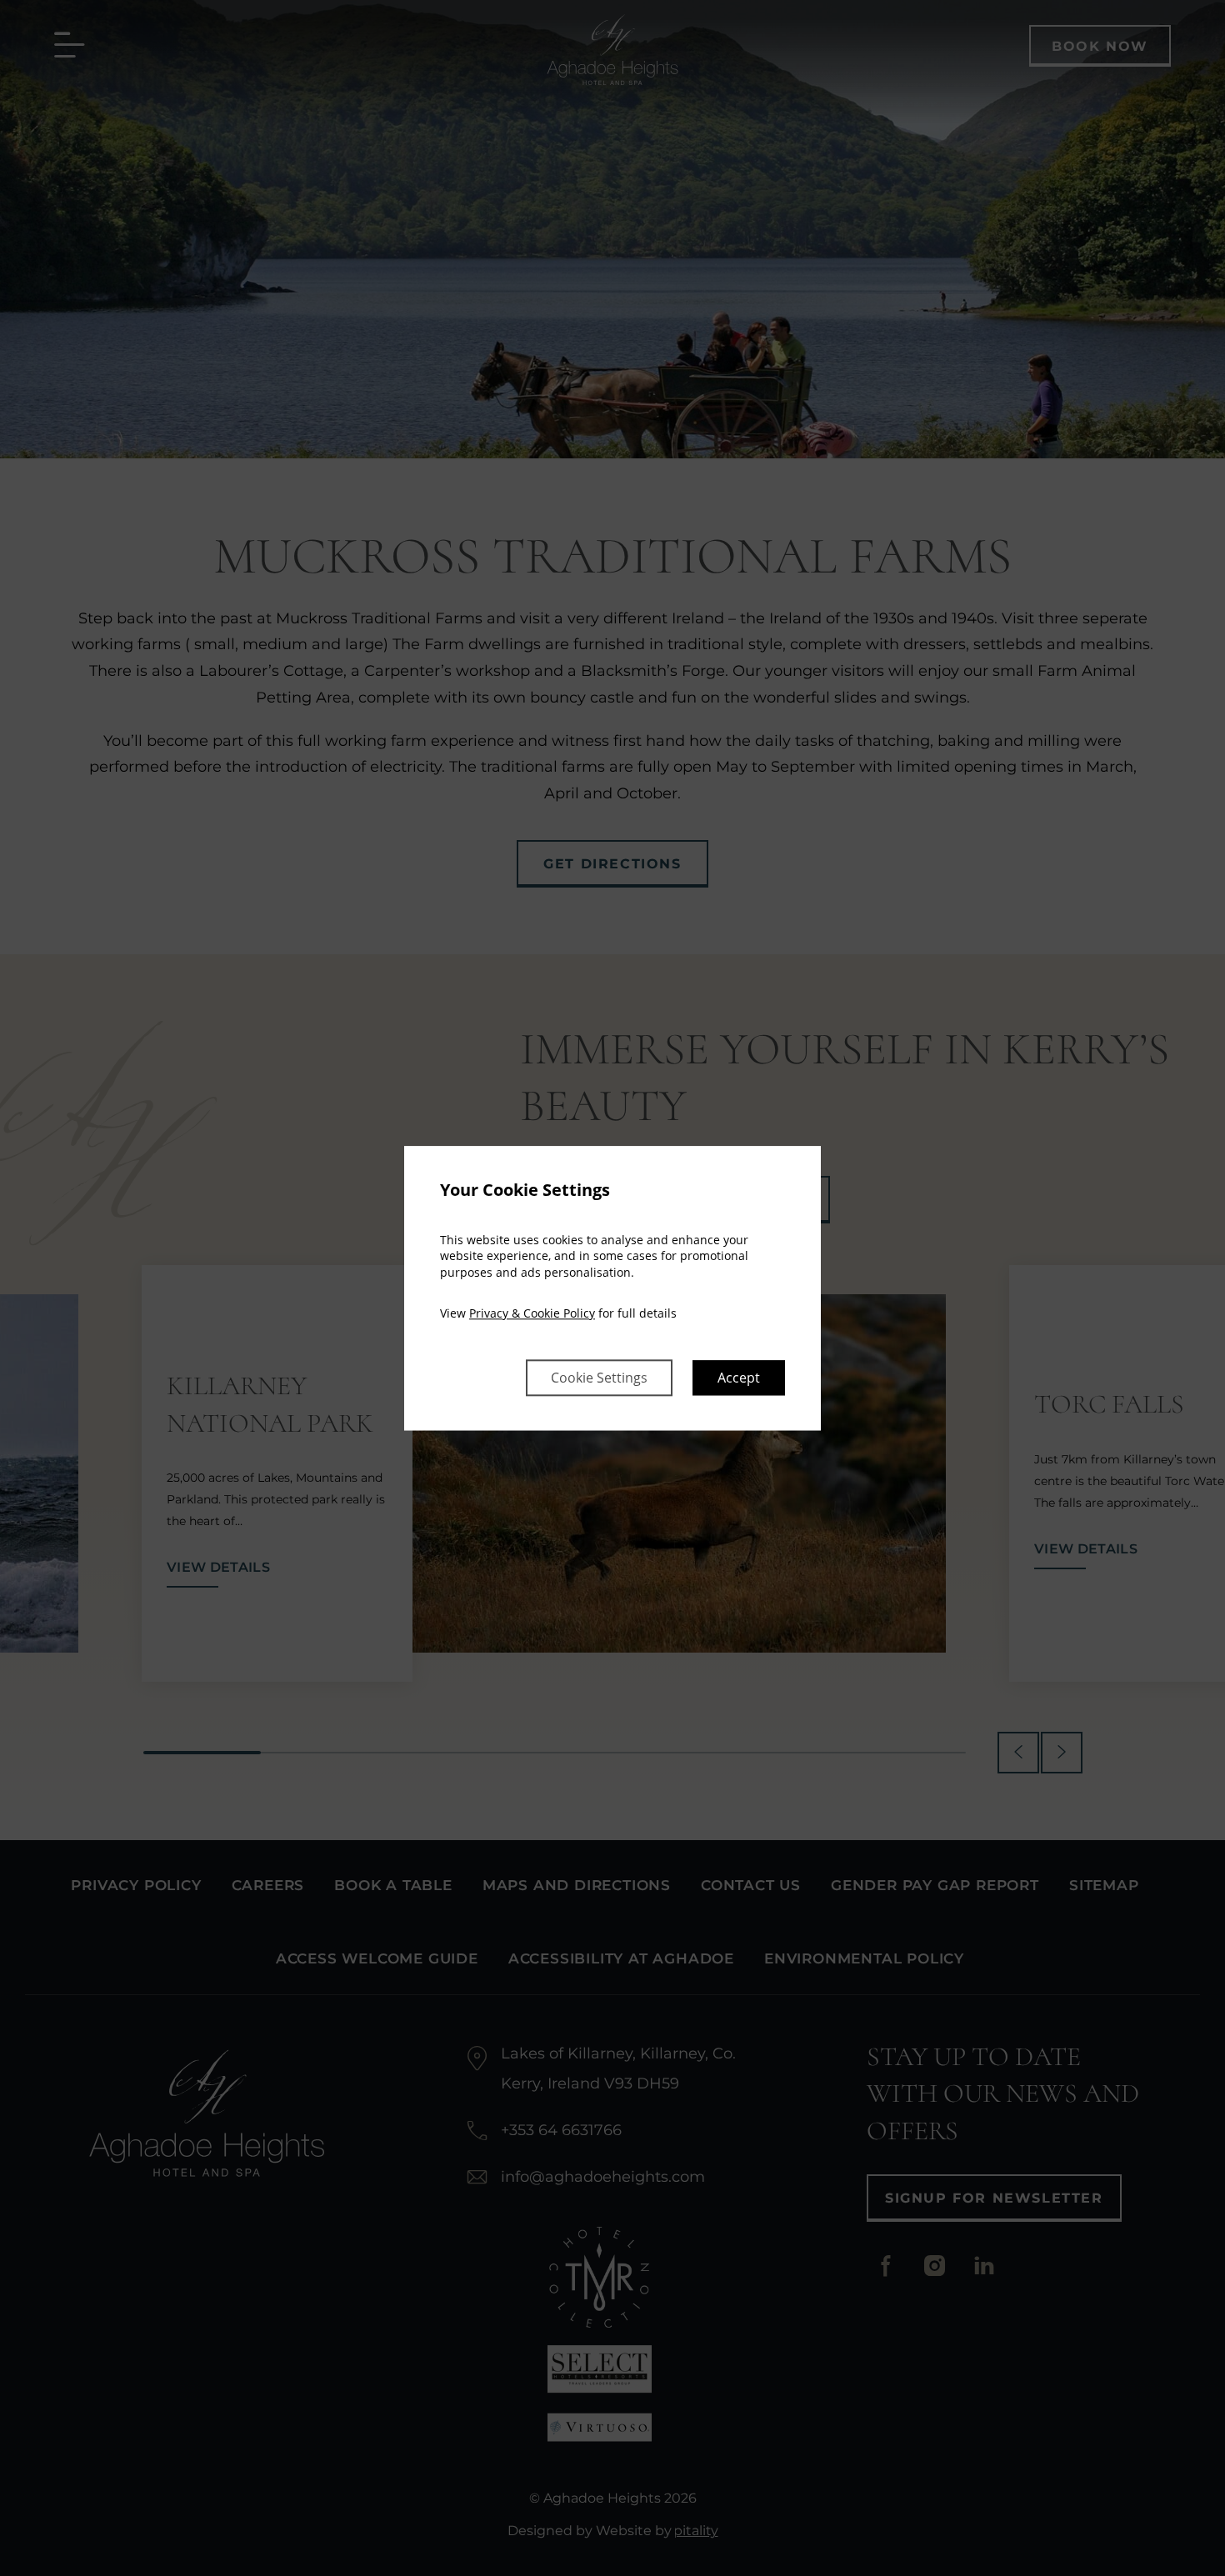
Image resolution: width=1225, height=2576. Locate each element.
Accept (739, 1378)
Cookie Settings (599, 1378)
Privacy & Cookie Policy (532, 1314)
